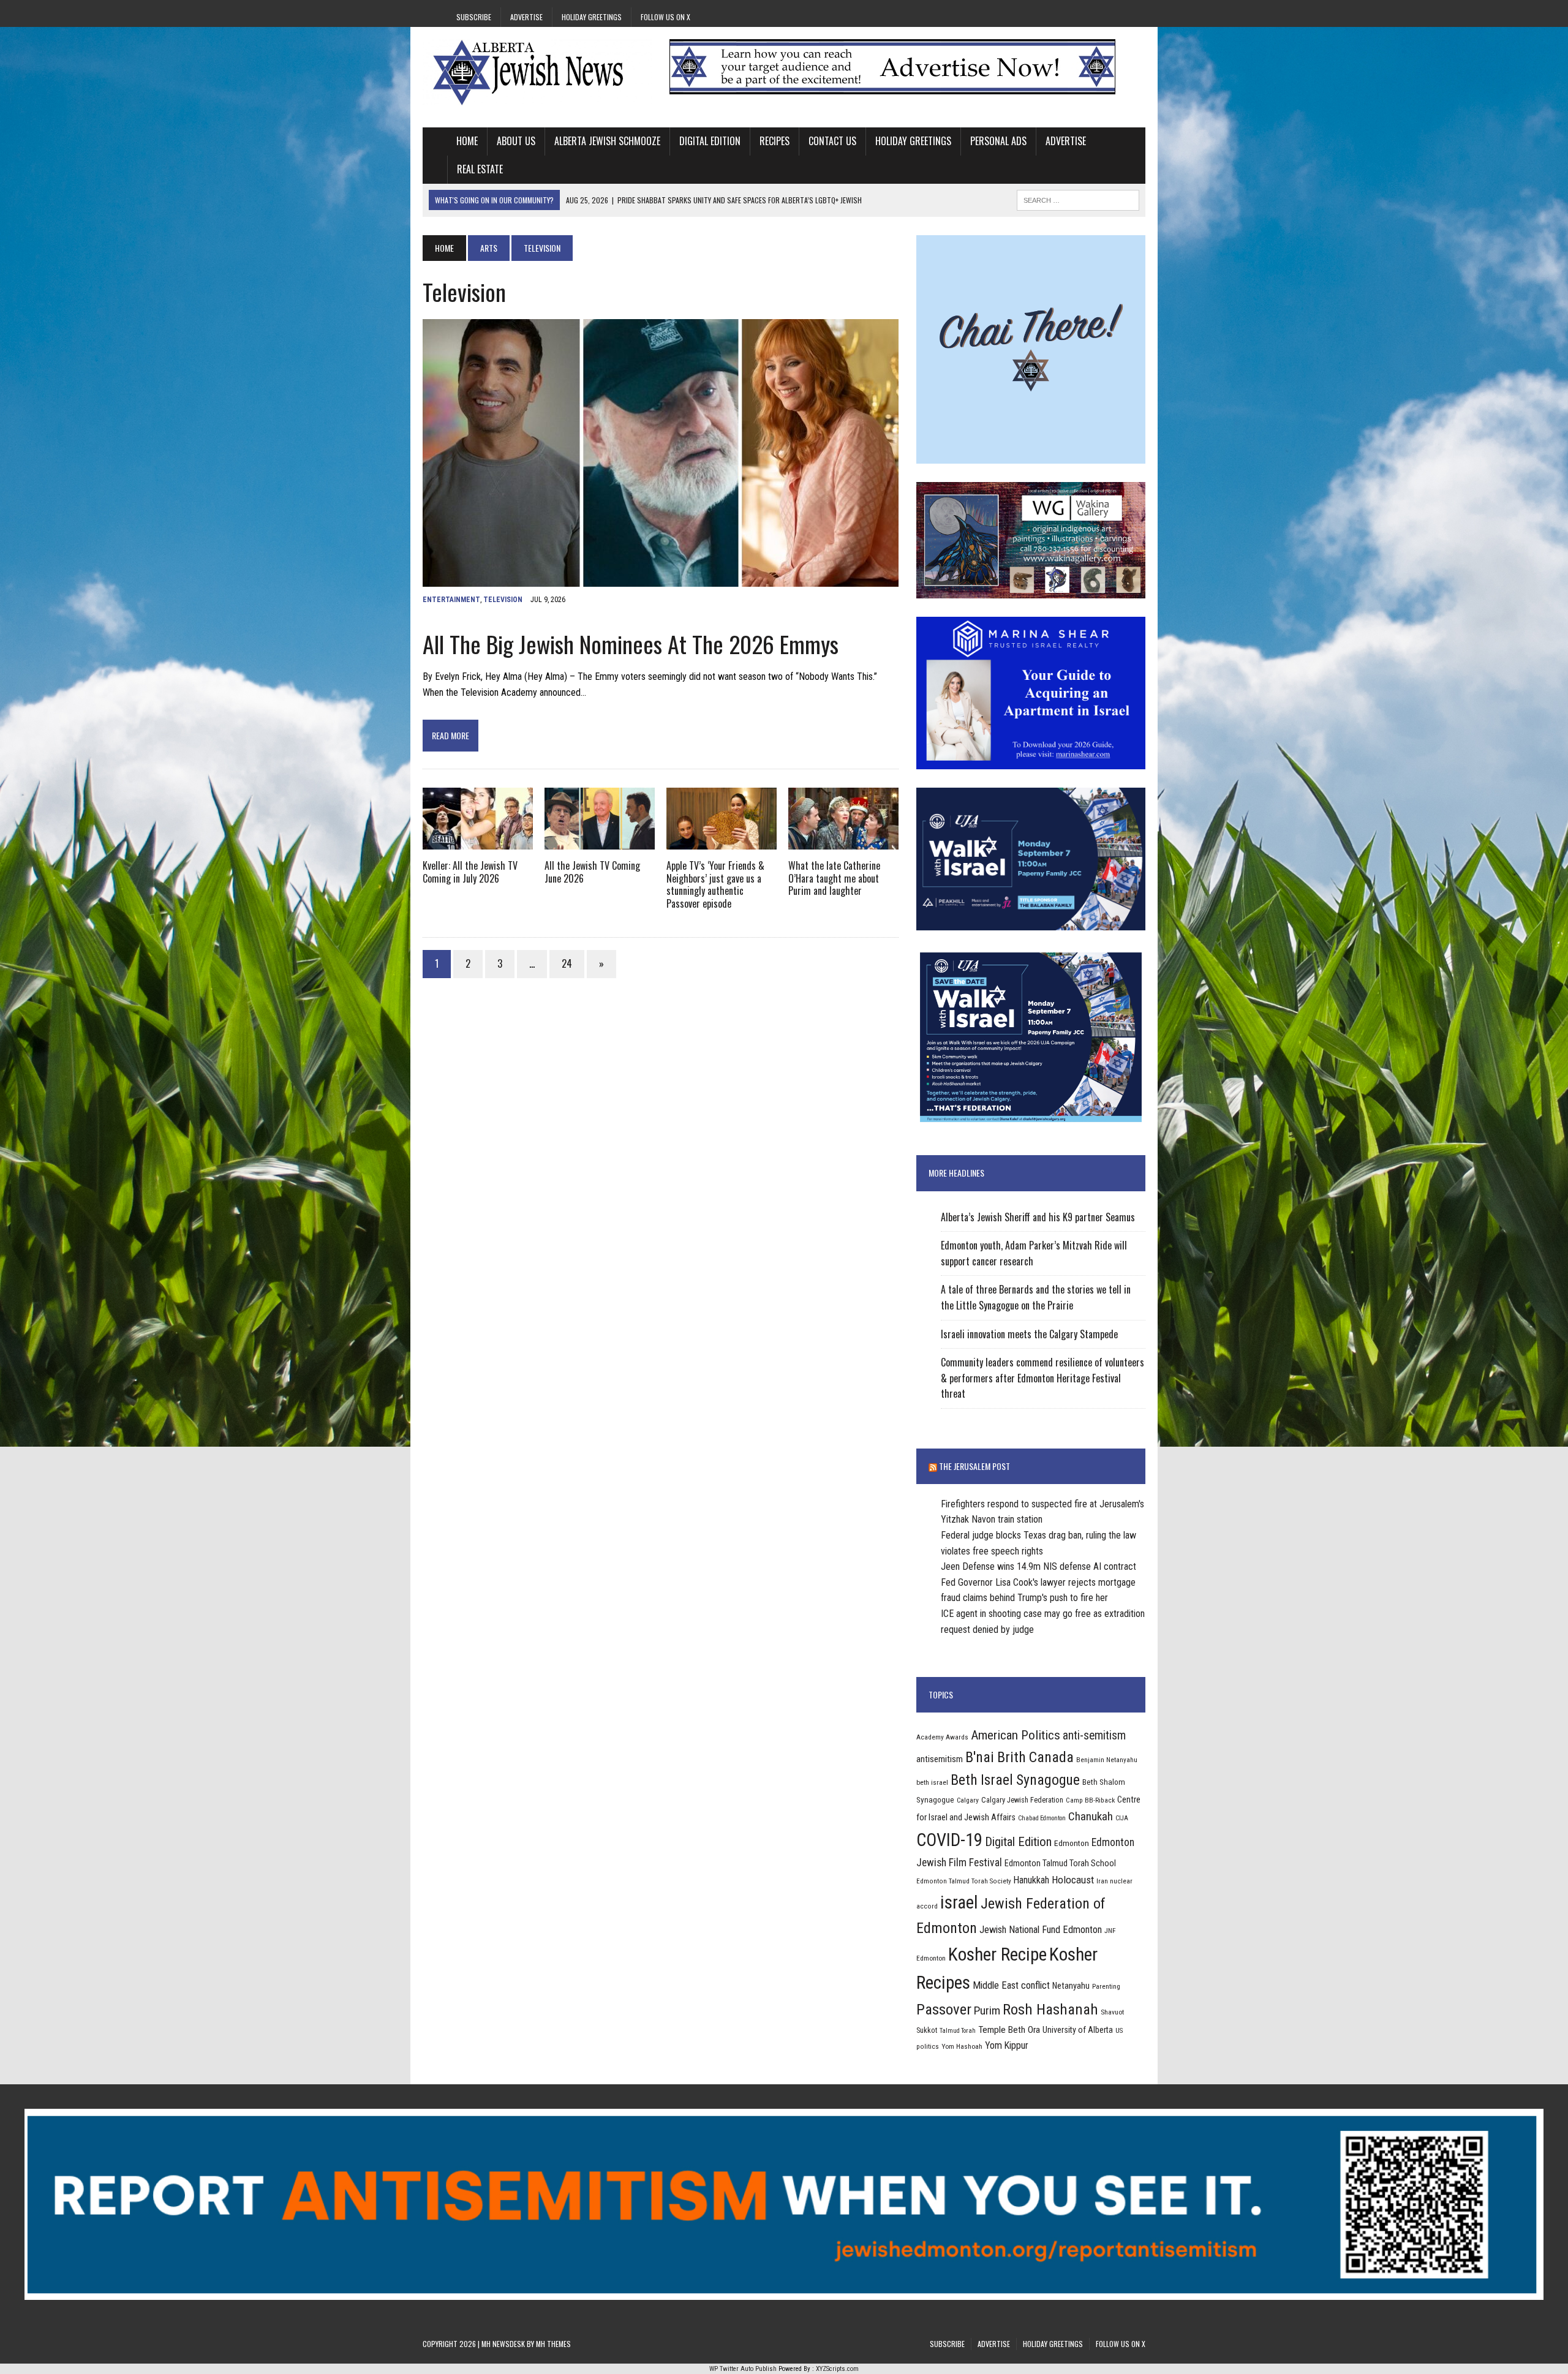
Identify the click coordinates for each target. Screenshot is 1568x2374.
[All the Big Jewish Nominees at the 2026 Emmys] (661, 578)
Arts (489, 248)
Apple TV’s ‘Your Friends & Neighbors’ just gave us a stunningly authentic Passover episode (715, 884)
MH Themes (553, 2344)
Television (503, 600)
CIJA (1122, 1818)
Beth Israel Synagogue (1015, 1780)
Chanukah (1091, 1816)
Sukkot (927, 2030)
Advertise (526, 17)
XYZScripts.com (837, 2369)
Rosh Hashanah (1050, 2009)
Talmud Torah (958, 2031)
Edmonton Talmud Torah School (1060, 1863)
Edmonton (1072, 1843)
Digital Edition (710, 141)
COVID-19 (949, 1840)
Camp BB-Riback (1090, 1800)
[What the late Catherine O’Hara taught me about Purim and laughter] (843, 841)
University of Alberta (1078, 2030)
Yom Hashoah (962, 2046)
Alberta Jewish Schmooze (607, 141)
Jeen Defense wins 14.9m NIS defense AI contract (1038, 1566)
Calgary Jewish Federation (1022, 1800)
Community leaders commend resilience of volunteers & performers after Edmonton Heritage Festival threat (1042, 1378)
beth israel (932, 1782)
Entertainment (451, 600)
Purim (987, 2010)
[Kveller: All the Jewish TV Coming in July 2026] (478, 841)
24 (567, 963)
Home (467, 141)
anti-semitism (1094, 1735)
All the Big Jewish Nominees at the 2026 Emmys (631, 644)
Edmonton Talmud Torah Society (964, 1881)
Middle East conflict (1011, 1985)
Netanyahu (1071, 1986)
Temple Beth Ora (1009, 2030)
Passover (944, 2009)
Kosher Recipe (997, 1954)
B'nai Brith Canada (1020, 1757)
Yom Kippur (1007, 2045)
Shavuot (1112, 2012)
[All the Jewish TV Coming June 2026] (600, 841)
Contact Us (832, 141)
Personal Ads (998, 141)
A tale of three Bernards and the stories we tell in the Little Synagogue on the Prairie (1036, 1297)
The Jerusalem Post (974, 1466)
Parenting (1106, 1986)
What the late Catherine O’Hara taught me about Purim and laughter (834, 878)
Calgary (968, 1800)
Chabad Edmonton (1042, 1818)
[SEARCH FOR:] (1078, 198)
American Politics (1016, 1735)
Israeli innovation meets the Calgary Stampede (1029, 1334)
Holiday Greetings (592, 17)
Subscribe (474, 17)
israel (959, 1902)
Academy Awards (942, 1737)
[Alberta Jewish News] (537, 72)
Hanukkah (1031, 1880)
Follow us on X (665, 17)
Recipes (775, 141)
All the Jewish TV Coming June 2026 (592, 872)
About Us (516, 141)
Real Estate (480, 169)
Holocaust (1073, 1880)
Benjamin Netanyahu (1107, 1760)
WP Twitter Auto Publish (743, 2369)
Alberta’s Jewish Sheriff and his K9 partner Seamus (1038, 1217)
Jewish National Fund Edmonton (1041, 1930)
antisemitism (940, 1759)
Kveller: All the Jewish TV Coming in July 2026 (470, 872)
